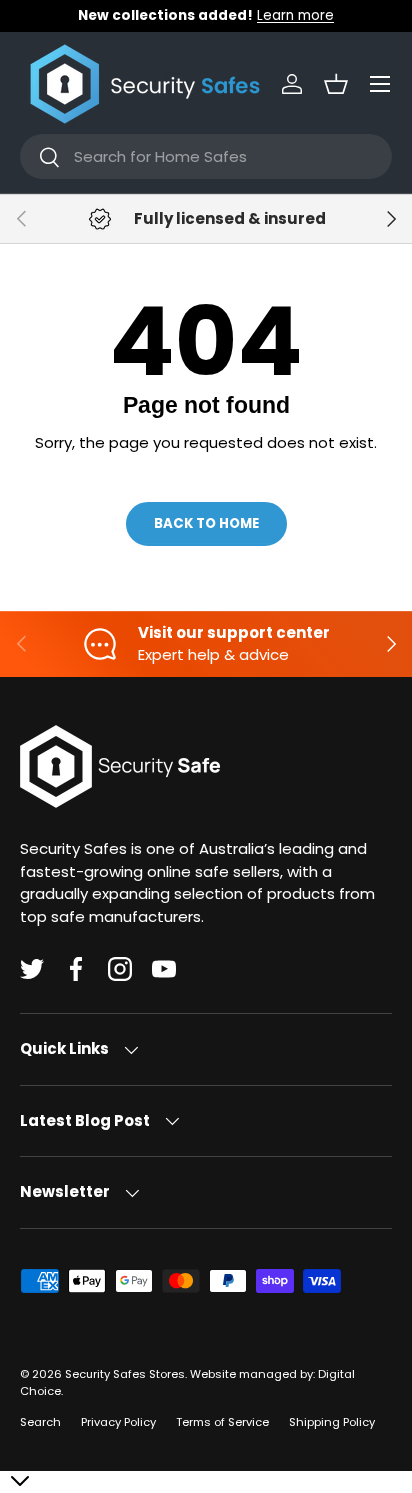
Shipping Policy (332, 1422)
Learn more (295, 15)
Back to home (206, 523)
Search (40, 1422)
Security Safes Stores (125, 1374)
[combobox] (206, 156)
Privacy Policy (118, 1422)
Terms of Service (222, 1422)
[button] (336, 84)
